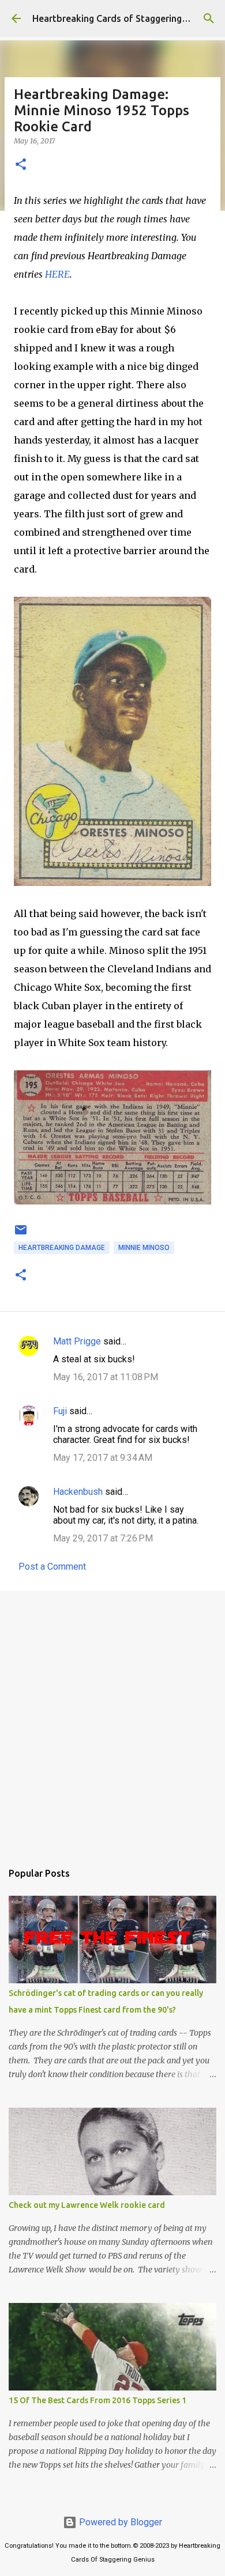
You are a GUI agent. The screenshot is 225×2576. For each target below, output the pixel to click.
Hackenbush (78, 1492)
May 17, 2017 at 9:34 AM (103, 1458)
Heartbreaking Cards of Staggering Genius (123, 18)
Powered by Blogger (119, 2522)
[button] (21, 165)
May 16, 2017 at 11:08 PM (106, 1377)
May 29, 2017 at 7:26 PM (103, 1538)
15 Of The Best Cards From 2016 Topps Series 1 (97, 2400)
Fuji (60, 1411)
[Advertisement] (112, 1720)
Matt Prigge (77, 1341)
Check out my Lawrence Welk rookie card (87, 2205)
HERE (57, 274)
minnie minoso (144, 1248)
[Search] (209, 18)
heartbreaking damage (62, 1248)
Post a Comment (52, 1567)
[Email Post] (21, 1234)
